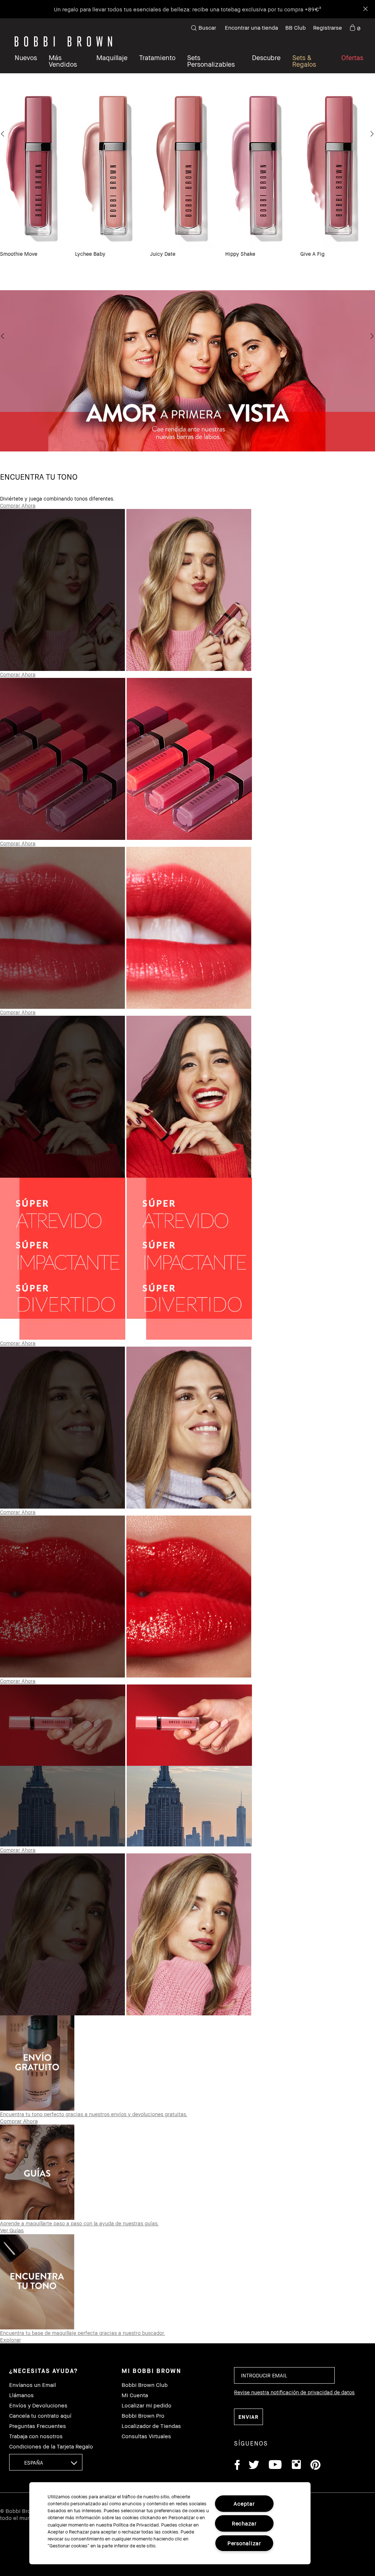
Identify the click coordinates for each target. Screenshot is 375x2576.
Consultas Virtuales (146, 2436)
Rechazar (244, 2523)
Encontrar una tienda (251, 27)
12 (239, 270)
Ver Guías (12, 2230)
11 (229, 270)
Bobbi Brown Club (145, 2385)
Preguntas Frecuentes (38, 2426)
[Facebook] (237, 2466)
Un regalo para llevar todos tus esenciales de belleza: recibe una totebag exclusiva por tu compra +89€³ (187, 9)
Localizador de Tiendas (151, 2426)
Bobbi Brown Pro (143, 2416)
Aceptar (244, 2504)
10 (218, 270)
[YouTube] (275, 2466)
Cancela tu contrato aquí (40, 2416)
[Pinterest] (315, 2466)
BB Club (296, 27)
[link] (355, 28)
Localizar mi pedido (146, 2405)
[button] (266, 61)
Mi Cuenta (135, 2395)
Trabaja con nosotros (36, 2436)
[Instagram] (296, 2466)
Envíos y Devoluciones (38, 2405)
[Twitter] (254, 2466)
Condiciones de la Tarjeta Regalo (51, 2446)
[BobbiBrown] (63, 41)
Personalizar (244, 2543)
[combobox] (46, 2462)
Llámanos (21, 2395)
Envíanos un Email (33, 2385)
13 (249, 270)
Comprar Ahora (18, 505)
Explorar (10, 2340)
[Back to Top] (352, 1940)
